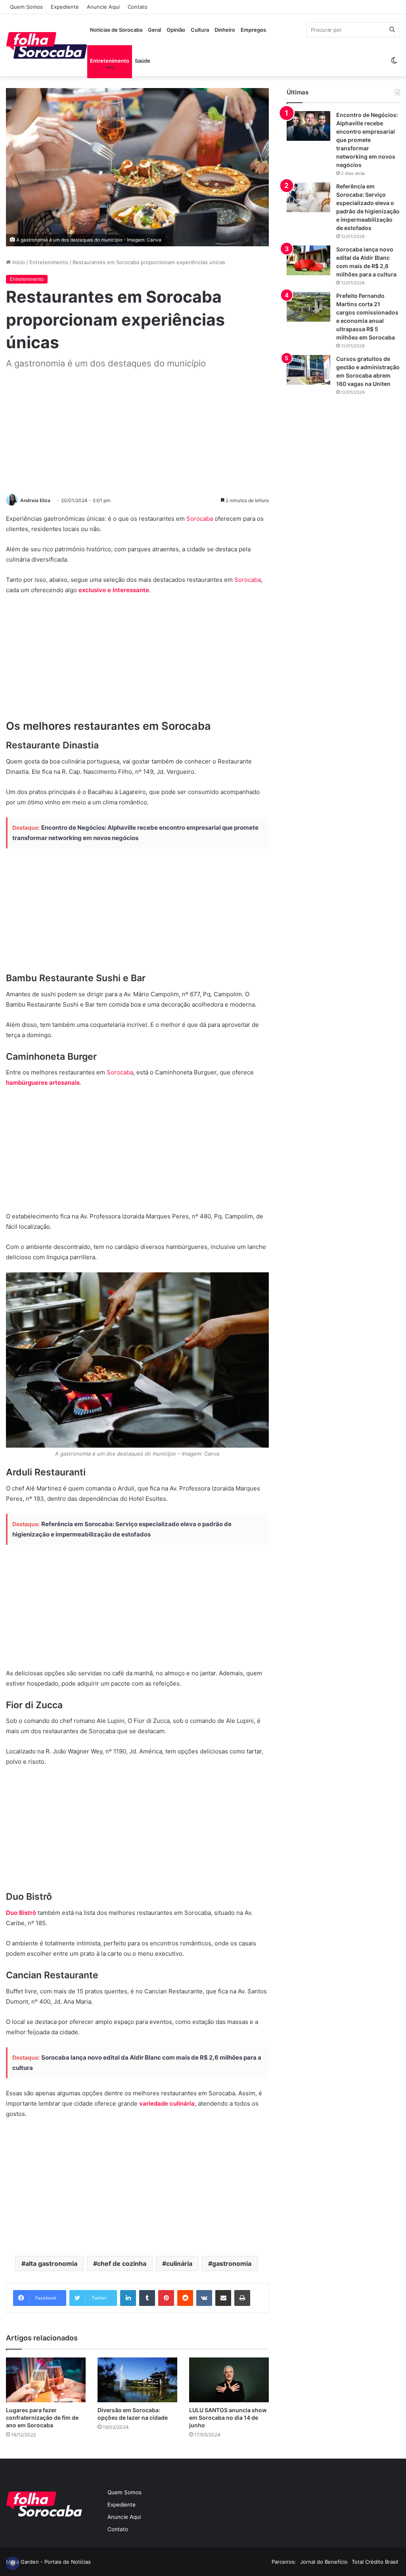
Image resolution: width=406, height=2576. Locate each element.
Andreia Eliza (35, 500)
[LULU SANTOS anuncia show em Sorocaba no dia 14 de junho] (229, 2380)
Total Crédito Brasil (375, 2562)
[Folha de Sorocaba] (47, 45)
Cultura (200, 30)
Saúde (143, 61)
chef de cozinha (122, 2263)
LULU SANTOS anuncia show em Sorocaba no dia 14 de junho (228, 2418)
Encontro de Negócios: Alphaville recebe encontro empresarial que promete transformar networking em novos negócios (367, 140)
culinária (179, 2263)
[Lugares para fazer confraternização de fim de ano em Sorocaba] (46, 2380)
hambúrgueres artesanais (43, 1083)
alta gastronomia (51, 2263)
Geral (154, 30)
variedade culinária (167, 2103)
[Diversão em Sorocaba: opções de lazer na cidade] (137, 2380)
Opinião (176, 30)
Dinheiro (225, 30)
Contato (138, 7)
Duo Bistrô (21, 1913)
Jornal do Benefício (324, 2562)
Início (18, 262)
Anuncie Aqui (103, 7)
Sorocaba (200, 519)
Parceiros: (284, 2562)
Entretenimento (110, 61)
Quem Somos (26, 7)
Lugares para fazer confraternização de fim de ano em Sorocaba (42, 2418)
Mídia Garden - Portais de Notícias (48, 2562)
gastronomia (232, 2263)
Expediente (65, 7)
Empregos (253, 30)
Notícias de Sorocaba (116, 30)
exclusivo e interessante (114, 590)
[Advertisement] (137, 432)
